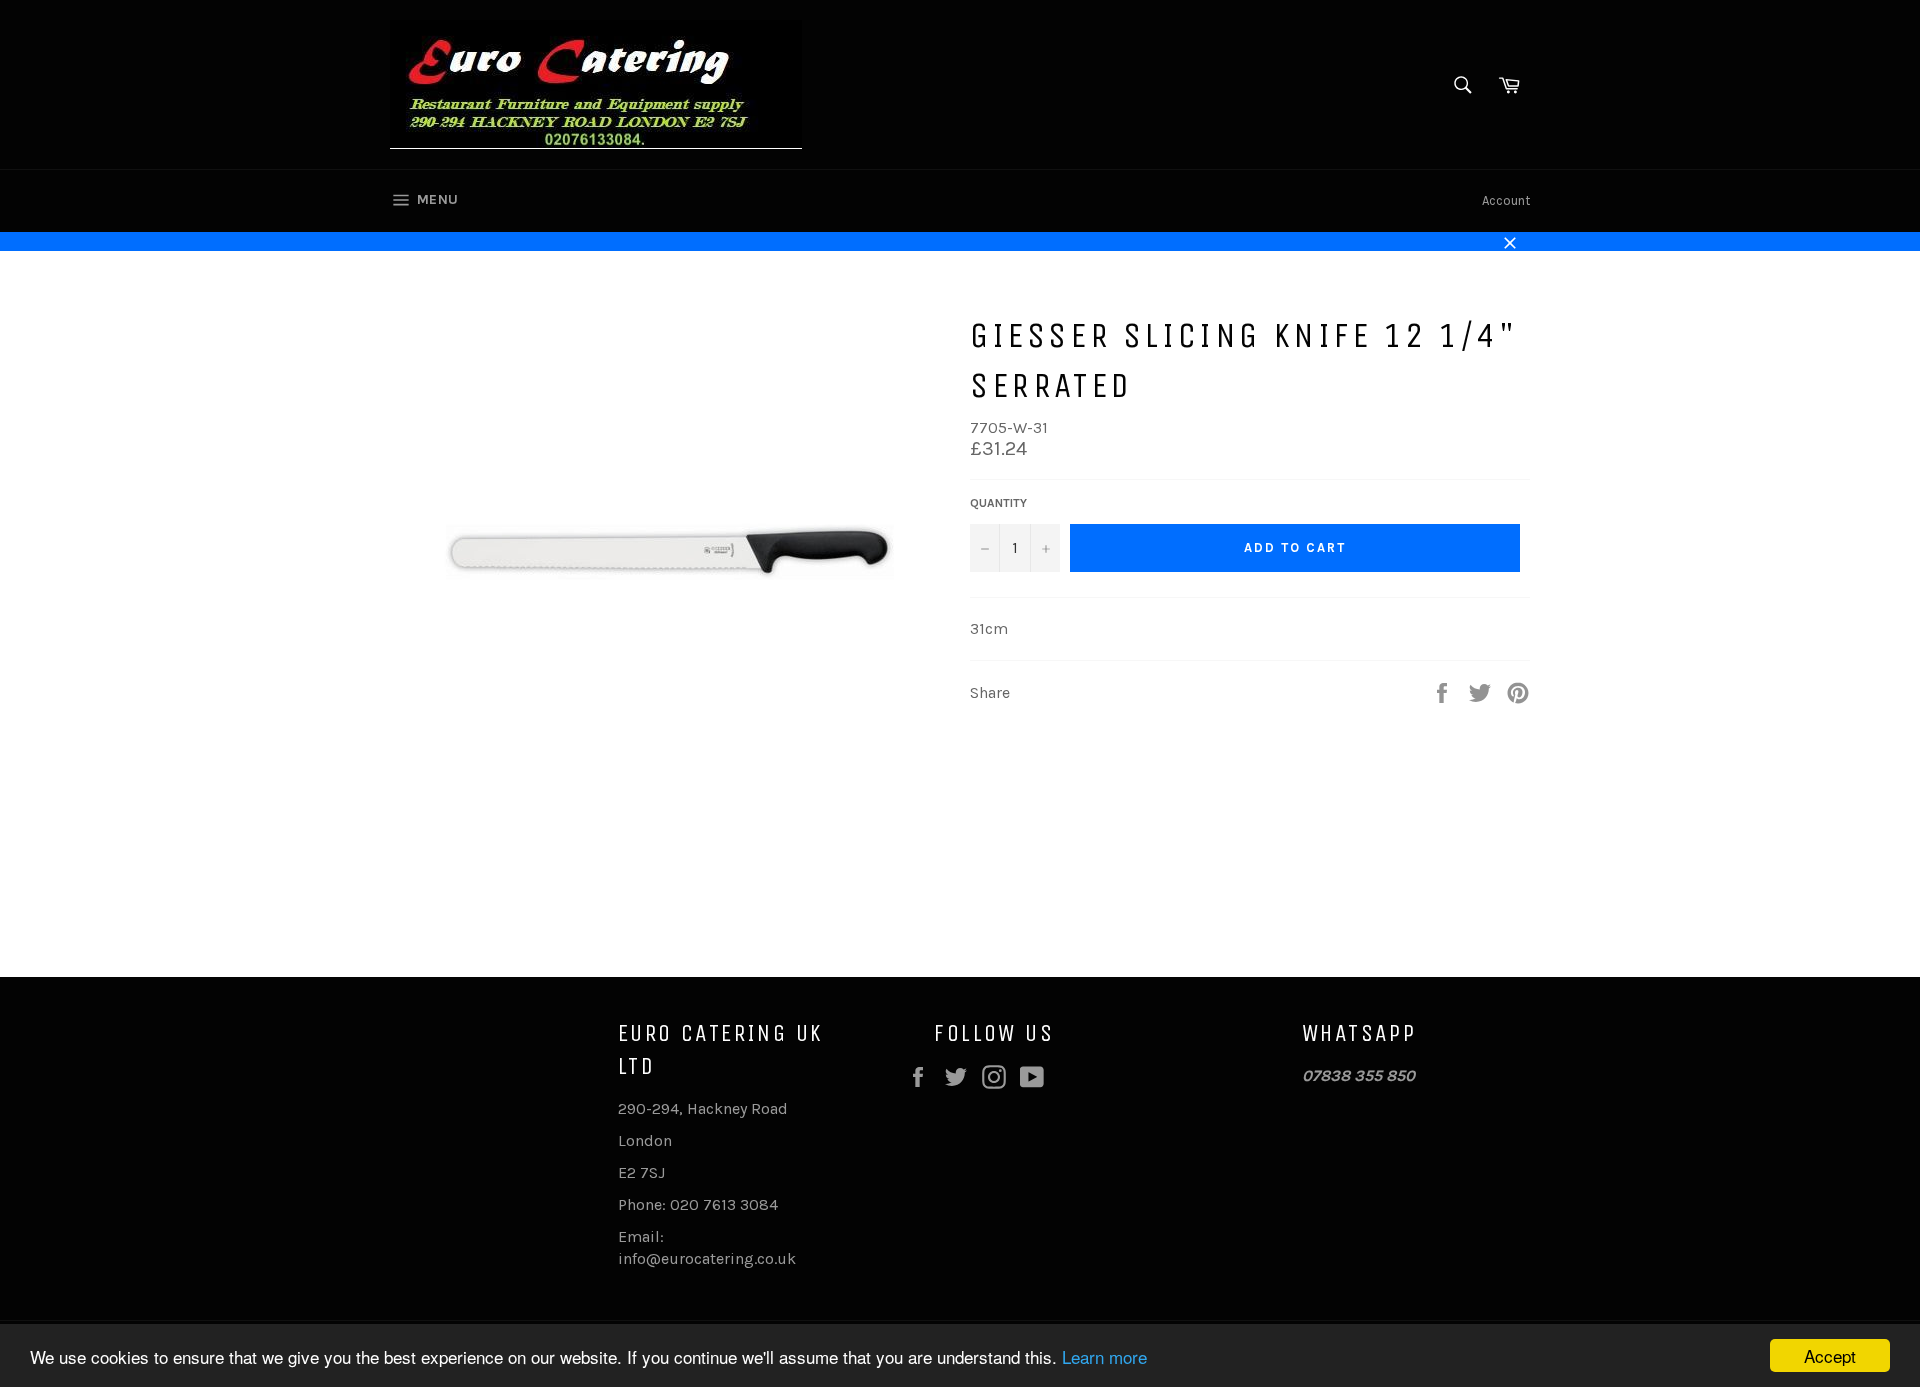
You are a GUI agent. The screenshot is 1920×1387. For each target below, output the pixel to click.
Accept (1830, 1355)
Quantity (998, 503)
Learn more (1104, 1356)
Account (1506, 200)
